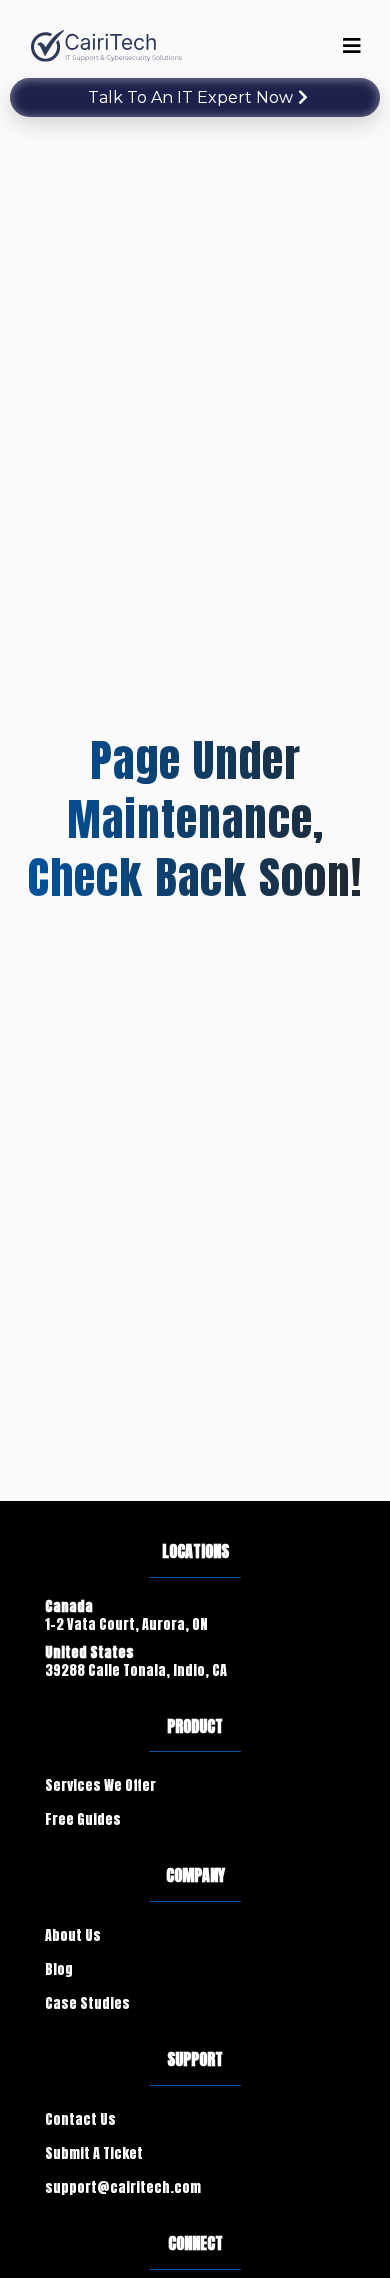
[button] (349, 46)
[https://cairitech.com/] (107, 46)
